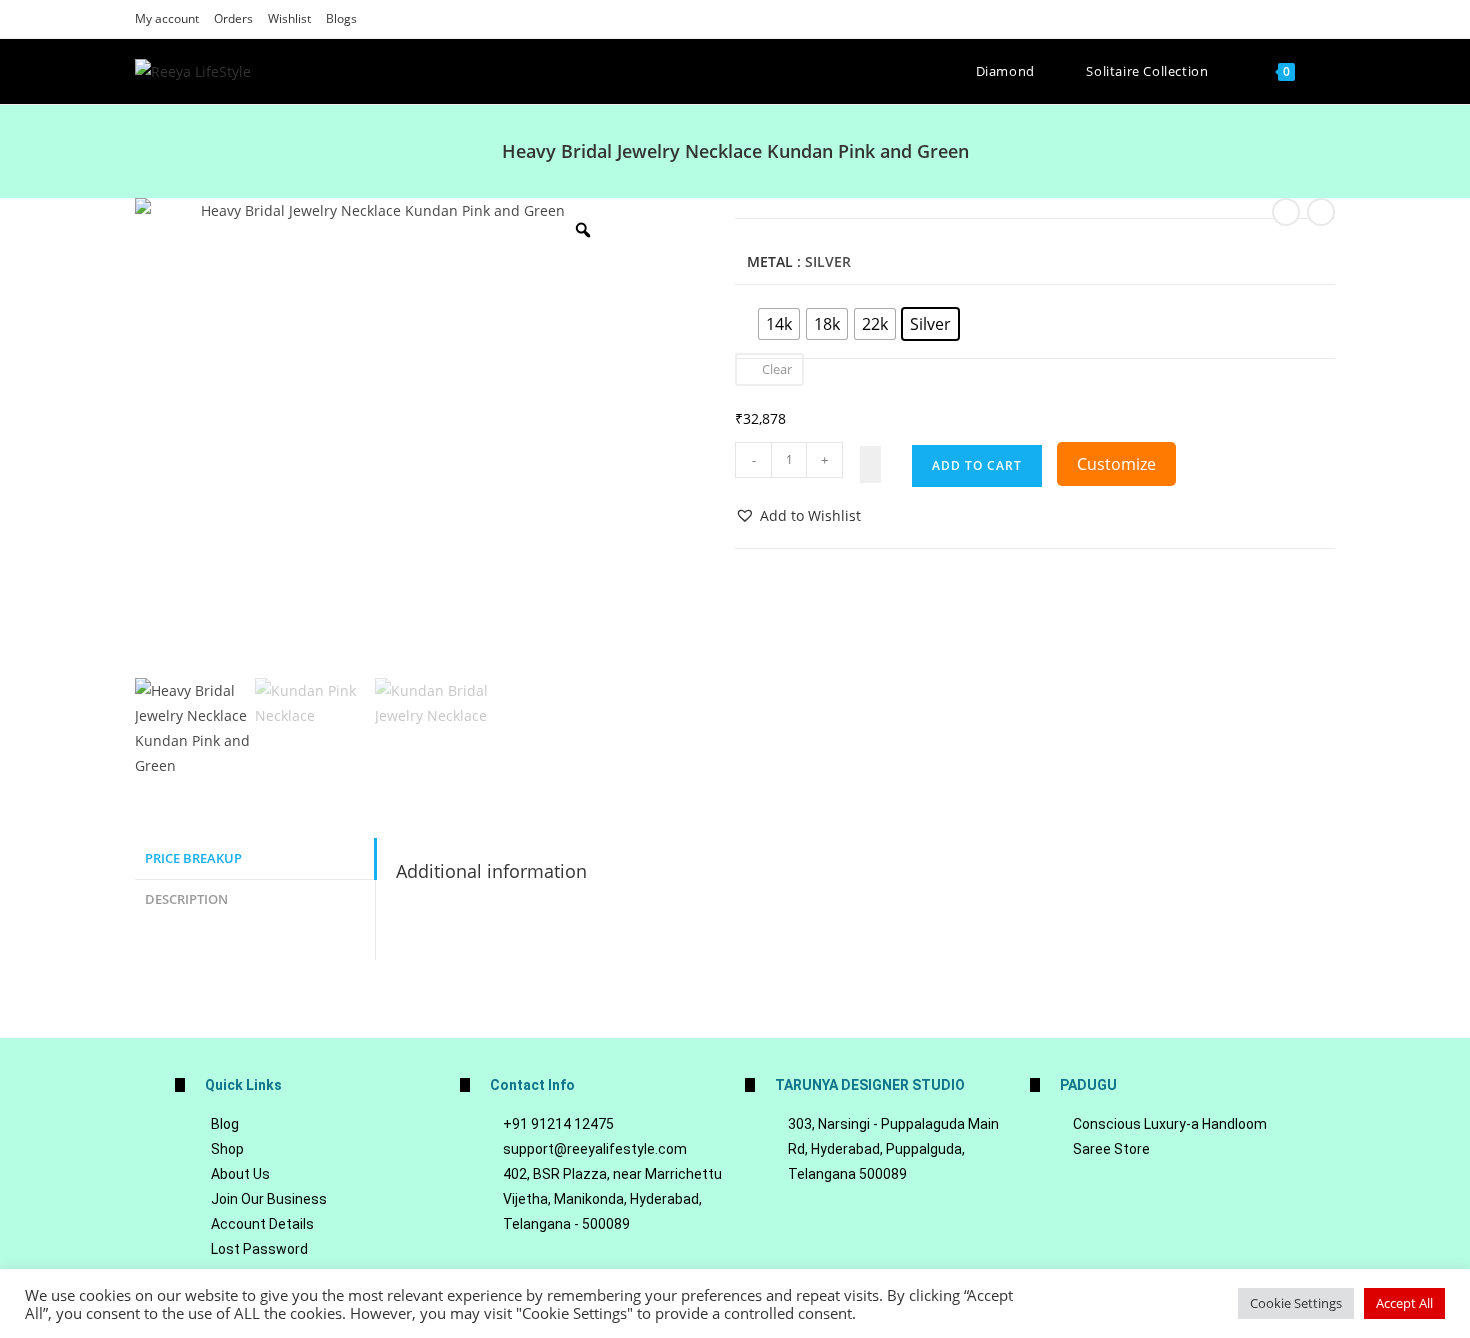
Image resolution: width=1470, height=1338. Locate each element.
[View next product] (1321, 212)
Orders (233, 18)
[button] (798, 515)
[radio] (779, 324)
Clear (777, 369)
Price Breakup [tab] (193, 858)
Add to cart (977, 465)
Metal (770, 261)
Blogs (341, 18)
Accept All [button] (1404, 1303)
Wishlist (289, 18)
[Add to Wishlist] (870, 464)
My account (167, 18)
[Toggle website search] (1330, 71)
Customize (1116, 464)
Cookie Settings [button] (1296, 1303)
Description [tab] (186, 899)
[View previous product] (1286, 212)
